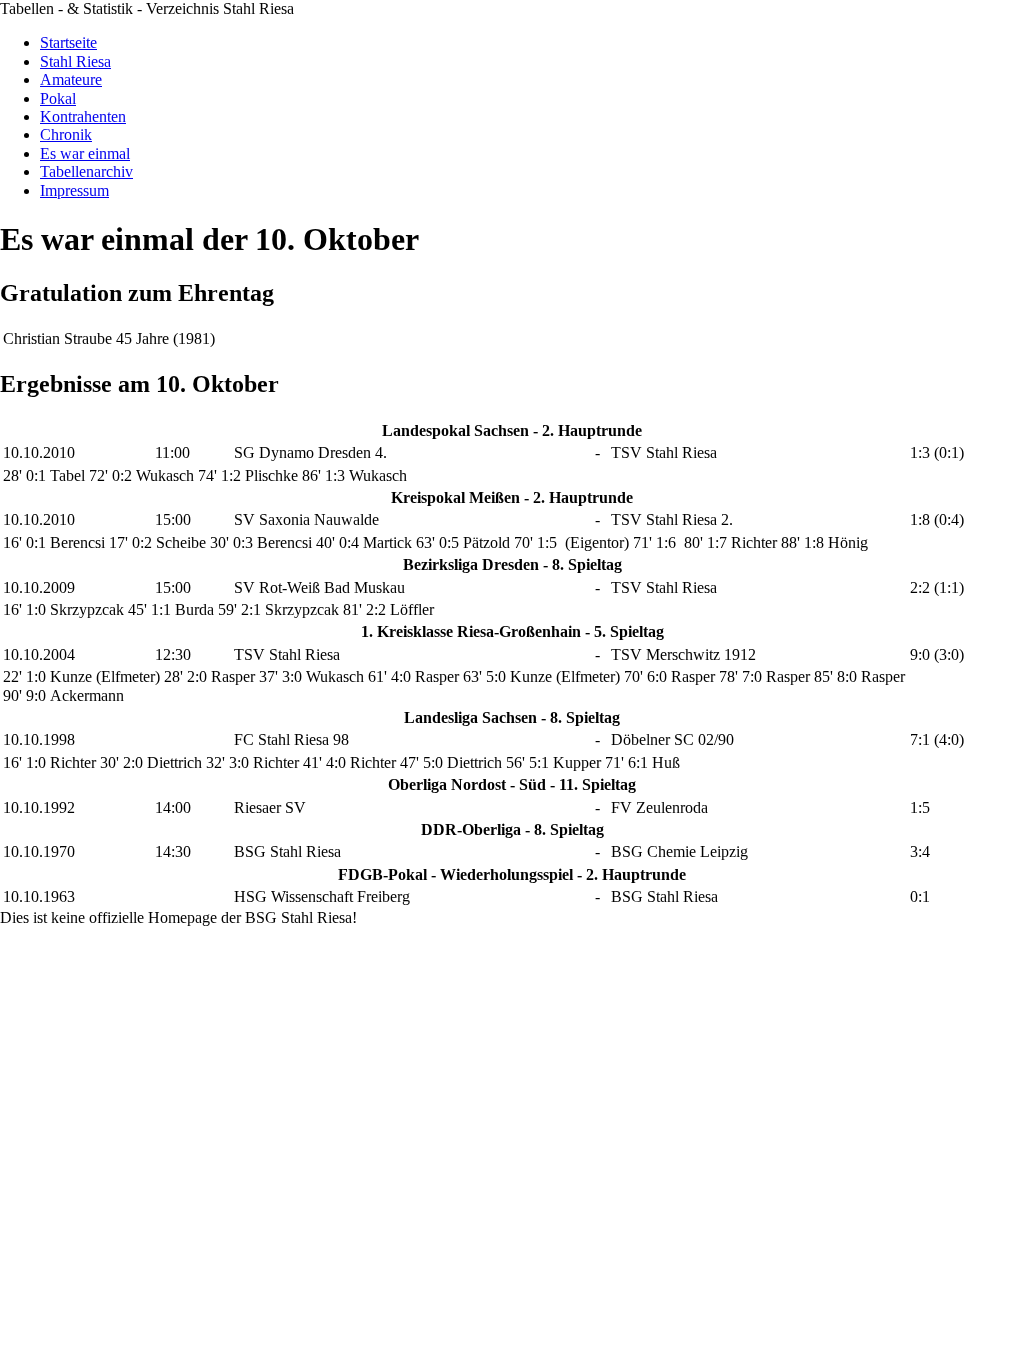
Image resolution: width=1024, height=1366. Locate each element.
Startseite (68, 42)
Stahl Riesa (75, 61)
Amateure (71, 79)
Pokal (58, 98)
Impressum (74, 190)
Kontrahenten (83, 116)
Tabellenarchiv (86, 171)
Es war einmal (85, 153)
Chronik (66, 134)
